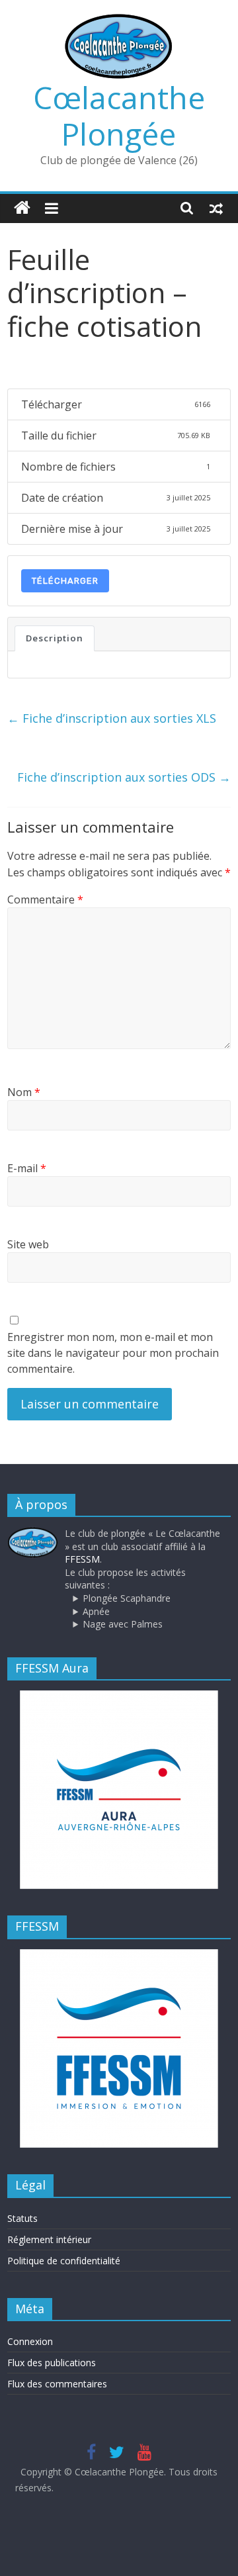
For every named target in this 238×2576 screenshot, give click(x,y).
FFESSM (82, 1559)
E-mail (27, 1168)
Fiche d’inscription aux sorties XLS (112, 718)
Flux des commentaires (57, 2384)
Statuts (22, 2218)
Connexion (30, 2341)
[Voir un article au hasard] (216, 208)
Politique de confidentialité (64, 2261)
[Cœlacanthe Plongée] (22, 208)
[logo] (33, 1533)
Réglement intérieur (49, 2239)
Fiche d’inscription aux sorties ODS (124, 777)
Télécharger (65, 581)
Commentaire (45, 899)
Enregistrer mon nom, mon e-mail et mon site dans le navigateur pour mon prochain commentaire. (113, 1353)
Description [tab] (55, 638)
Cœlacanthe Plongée (119, 115)
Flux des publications (52, 2363)
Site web (28, 1244)
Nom (24, 1092)
